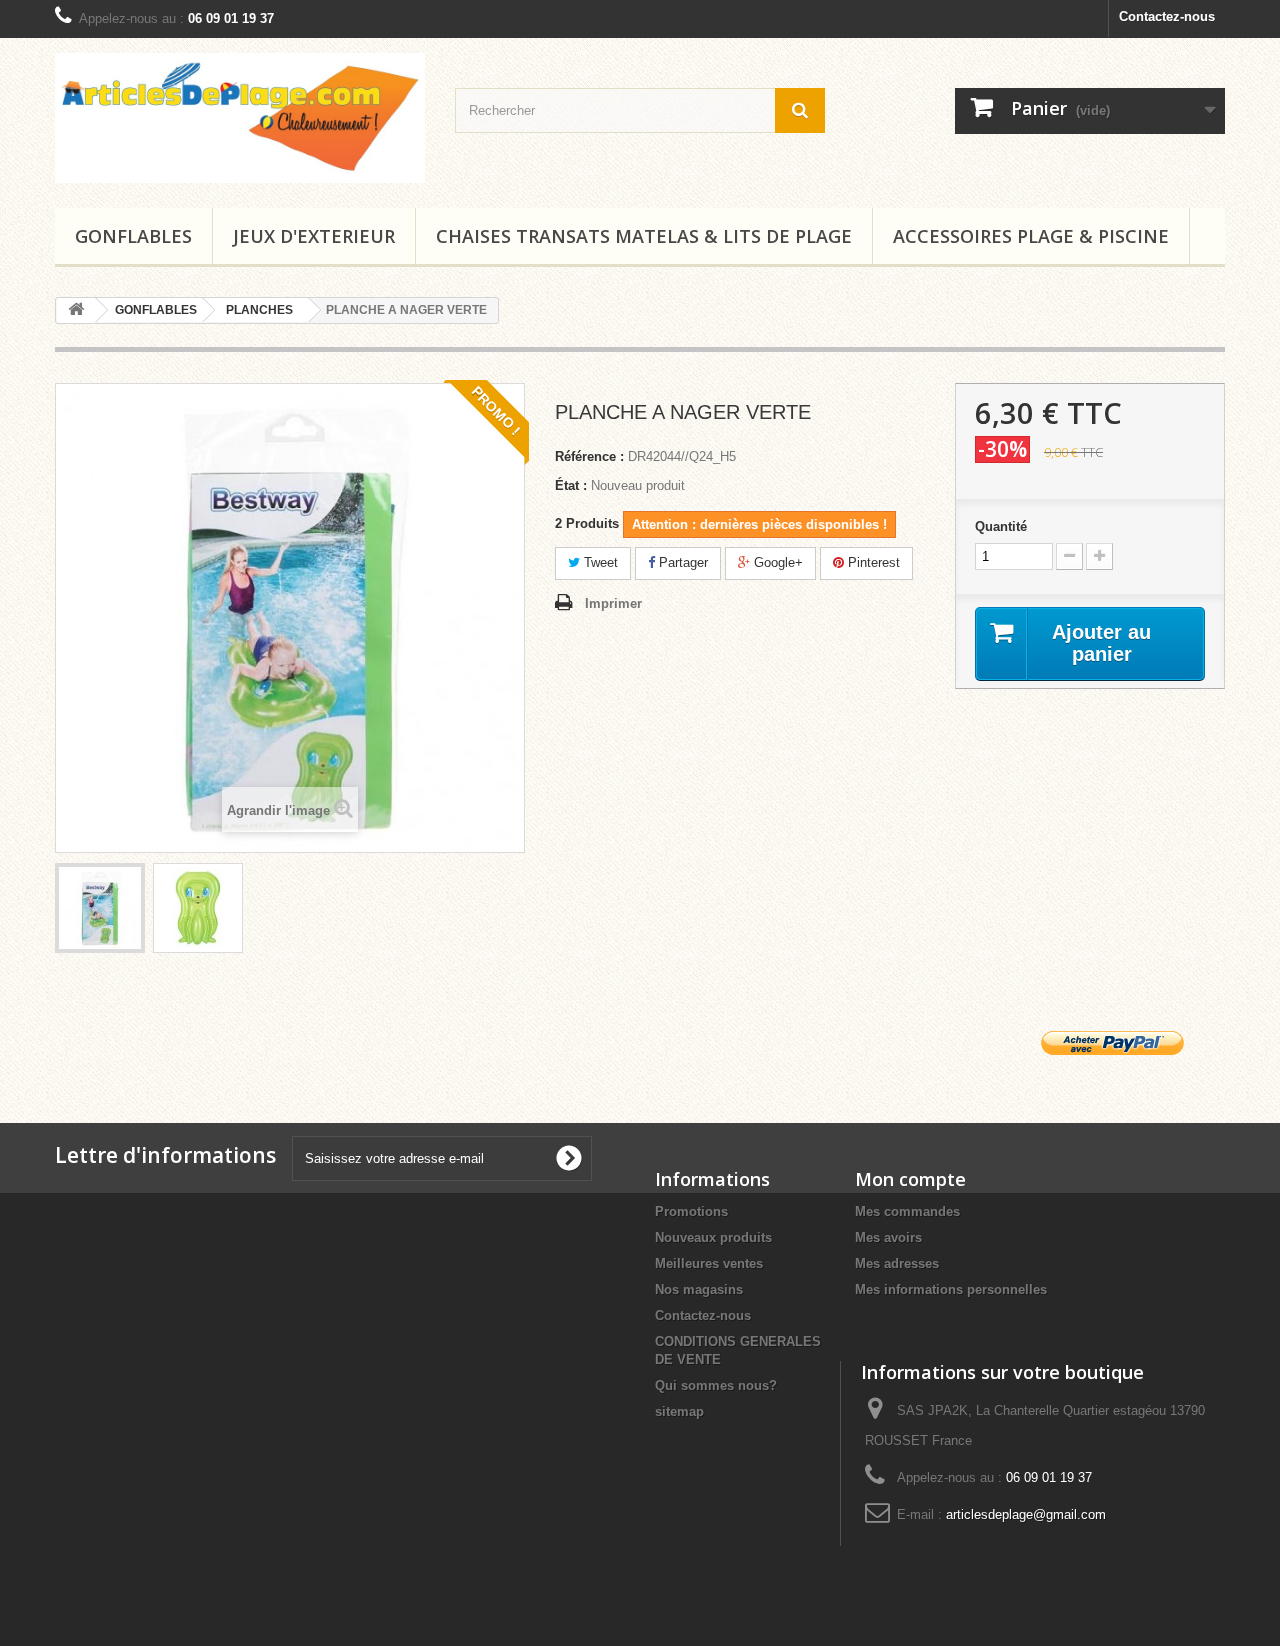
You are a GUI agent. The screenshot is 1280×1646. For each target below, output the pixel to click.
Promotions (691, 1211)
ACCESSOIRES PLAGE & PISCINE (1031, 236)
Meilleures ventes (709, 1263)
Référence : (589, 456)
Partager (681, 562)
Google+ (776, 562)
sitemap (679, 1411)
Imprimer (613, 603)
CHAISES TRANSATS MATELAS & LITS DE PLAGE (644, 236)
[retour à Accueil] (76, 310)
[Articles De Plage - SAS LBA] (240, 118)
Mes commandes (907, 1211)
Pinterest (872, 562)
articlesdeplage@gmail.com (1026, 1514)
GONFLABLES (133, 236)
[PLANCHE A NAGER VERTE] (100, 908)
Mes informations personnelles (951, 1289)
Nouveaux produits (713, 1237)
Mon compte (910, 1179)
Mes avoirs (888, 1237)
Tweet (599, 562)
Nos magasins (699, 1289)
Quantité (1001, 526)
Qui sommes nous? (716, 1385)
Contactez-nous (1167, 16)
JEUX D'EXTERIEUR (314, 236)
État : (571, 485)
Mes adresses (897, 1263)
